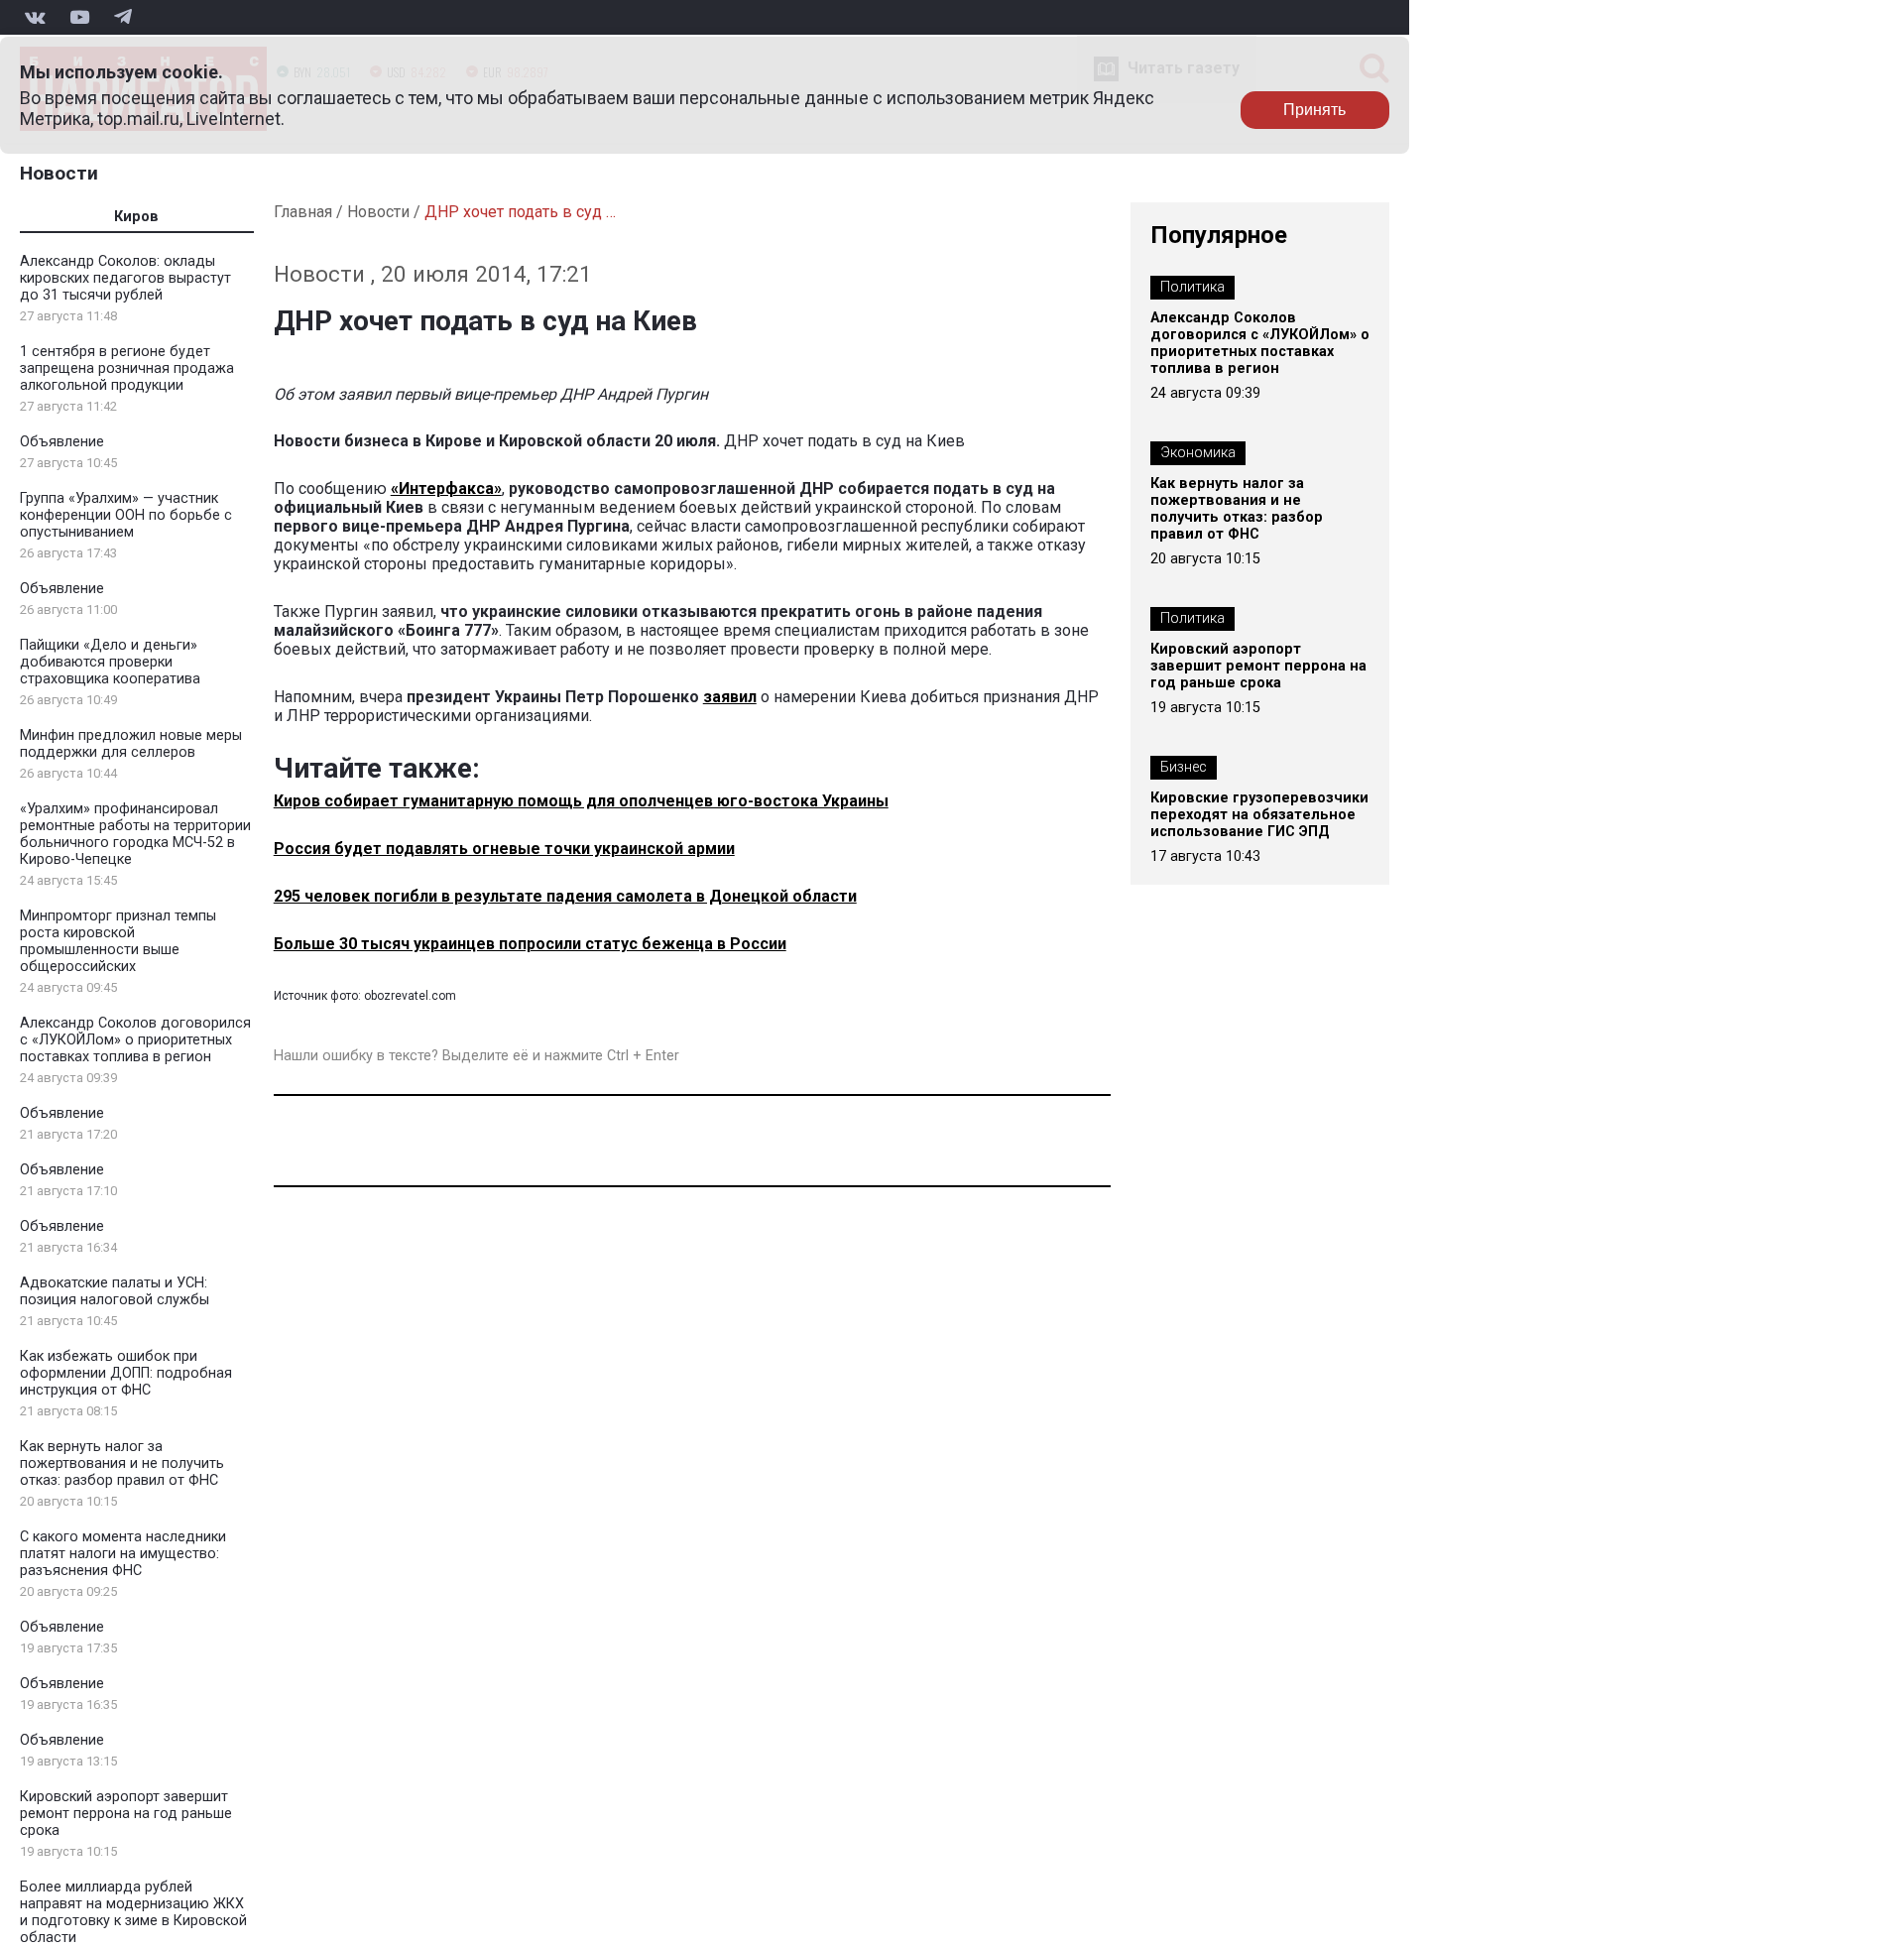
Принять (1314, 110)
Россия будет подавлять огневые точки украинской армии (504, 849)
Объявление (62, 442)
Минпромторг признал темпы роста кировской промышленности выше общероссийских (118, 941)
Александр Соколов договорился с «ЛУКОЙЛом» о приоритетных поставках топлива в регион (135, 1040)
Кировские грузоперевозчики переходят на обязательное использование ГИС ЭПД (1259, 815)
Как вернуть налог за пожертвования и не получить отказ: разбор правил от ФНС (122, 1463)
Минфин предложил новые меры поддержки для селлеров (131, 744)
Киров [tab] (136, 217)
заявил (730, 697)
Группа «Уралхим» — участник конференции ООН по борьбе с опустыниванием (126, 515)
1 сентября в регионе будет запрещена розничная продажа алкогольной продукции (127, 368)
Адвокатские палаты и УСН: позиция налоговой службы (115, 1291)
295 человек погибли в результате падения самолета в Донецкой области (565, 896)
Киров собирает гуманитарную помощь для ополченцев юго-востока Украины (581, 801)
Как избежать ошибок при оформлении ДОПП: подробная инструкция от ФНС (126, 1373)
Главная (303, 212)
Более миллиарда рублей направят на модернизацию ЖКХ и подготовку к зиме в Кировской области (133, 1912)
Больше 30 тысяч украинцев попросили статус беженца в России (530, 944)
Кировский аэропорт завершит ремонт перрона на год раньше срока (126, 1814)
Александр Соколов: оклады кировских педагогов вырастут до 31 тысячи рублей (125, 278)
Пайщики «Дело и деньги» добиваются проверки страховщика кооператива (110, 662)
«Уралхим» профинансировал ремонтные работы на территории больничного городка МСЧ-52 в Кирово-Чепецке (135, 834)
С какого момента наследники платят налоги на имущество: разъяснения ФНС (123, 1554)
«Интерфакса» (446, 488)
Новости (59, 173)
